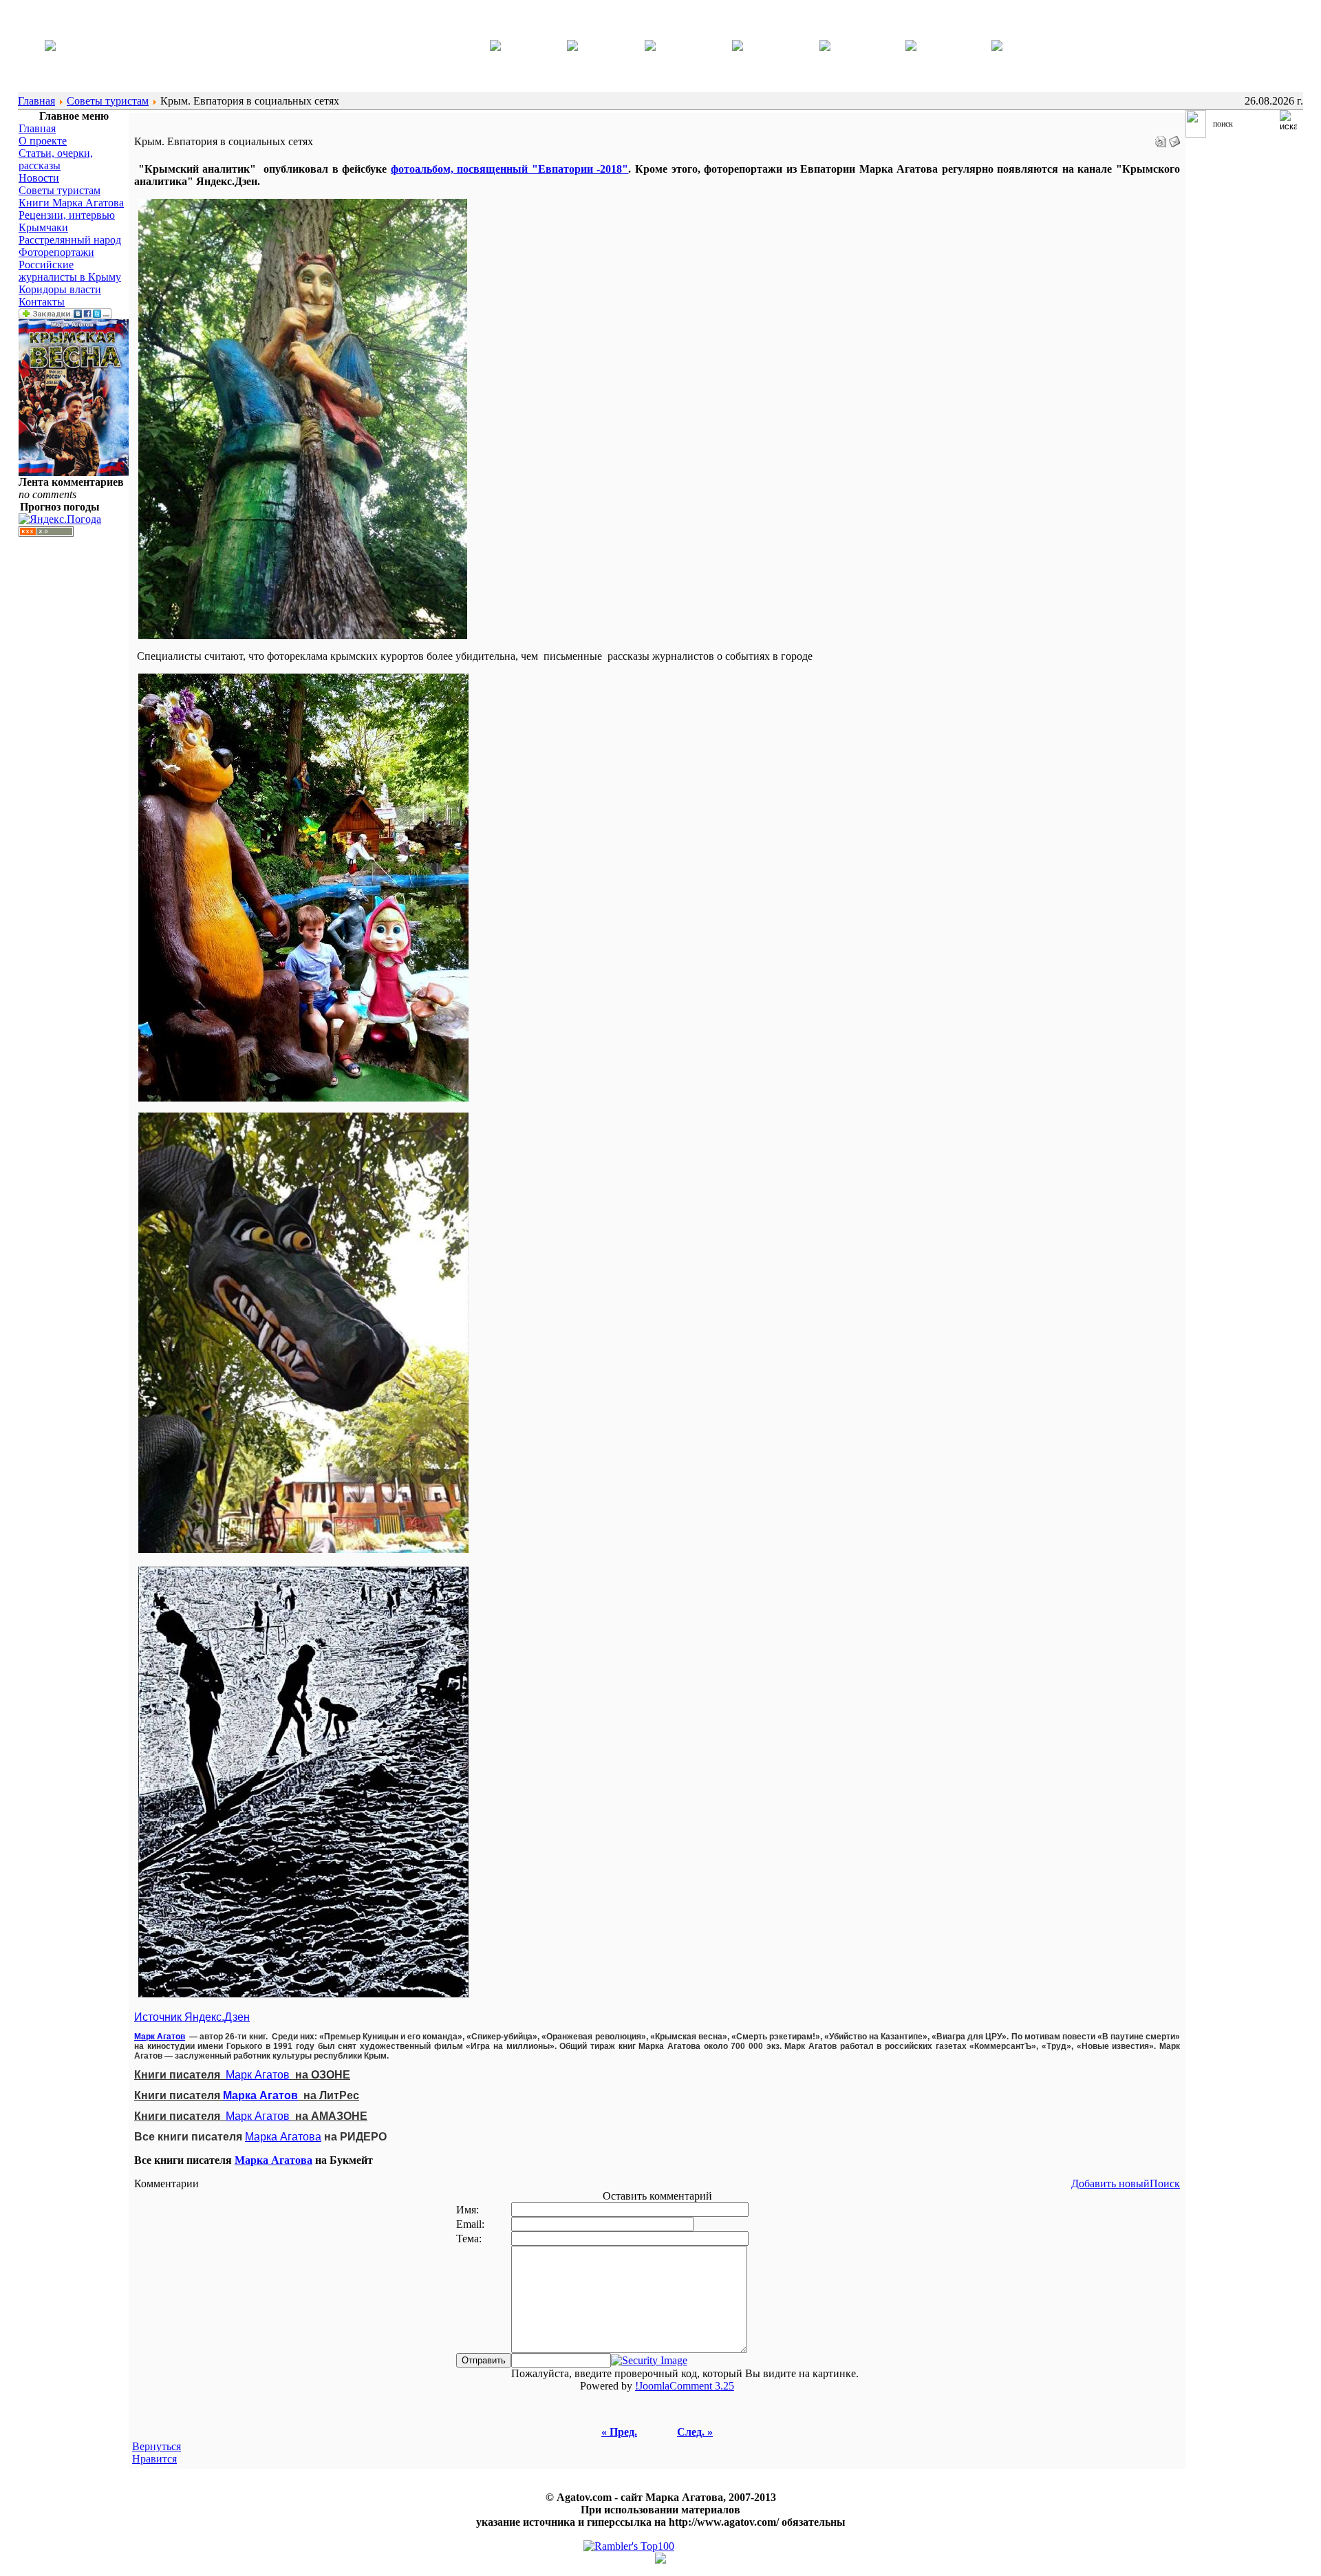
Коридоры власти (60, 289)
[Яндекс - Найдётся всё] (1196, 134)
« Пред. (619, 2432)
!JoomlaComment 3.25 (685, 2386)
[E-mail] (1174, 138)
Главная (36, 101)
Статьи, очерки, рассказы (56, 159)
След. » (695, 2432)
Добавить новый (1110, 2183)
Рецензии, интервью (67, 215)
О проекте (43, 141)
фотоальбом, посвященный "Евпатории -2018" (510, 169)
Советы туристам (108, 101)
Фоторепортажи (56, 252)
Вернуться (157, 2446)
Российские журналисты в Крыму (70, 271)
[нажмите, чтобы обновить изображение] (649, 2360)
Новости (39, 178)
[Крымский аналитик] (50, 47)
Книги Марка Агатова (71, 203)
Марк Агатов (160, 2037)
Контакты (42, 302)
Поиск (1165, 2183)
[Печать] (1161, 138)
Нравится (154, 2459)
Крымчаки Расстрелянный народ (70, 234)
